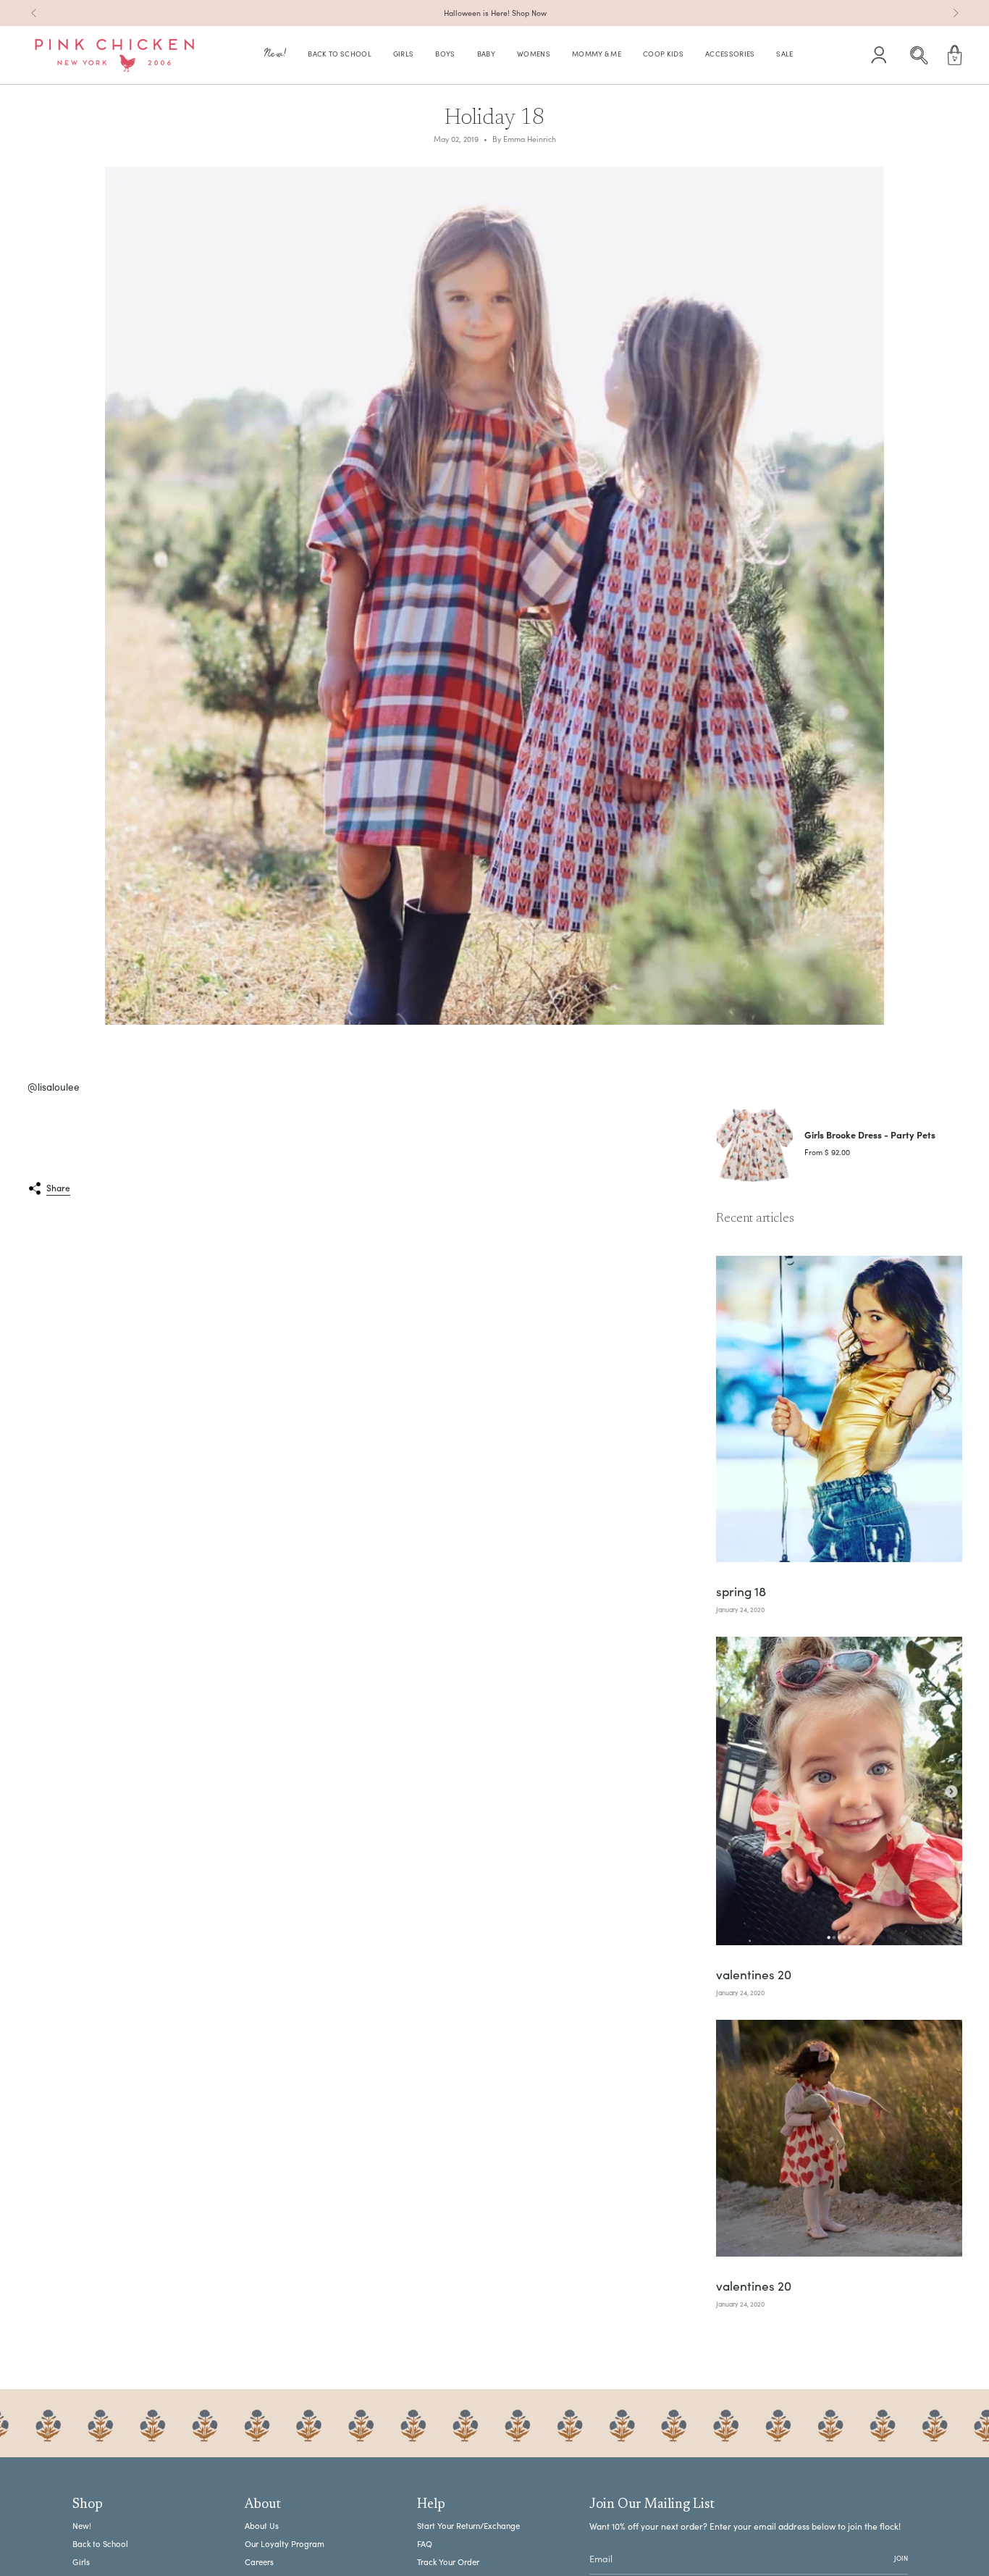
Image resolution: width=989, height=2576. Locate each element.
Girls (81, 2562)
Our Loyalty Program (285, 2544)
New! (82, 2526)
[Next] (956, 13)
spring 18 (741, 1592)
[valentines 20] (839, 1791)
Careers (259, 2562)
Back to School (100, 2544)
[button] (275, 55)
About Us (262, 2526)
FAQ (425, 2544)
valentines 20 (754, 1975)
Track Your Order (448, 2562)
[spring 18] (839, 1409)
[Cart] (955, 55)
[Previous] (34, 13)
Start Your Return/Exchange (468, 2526)
